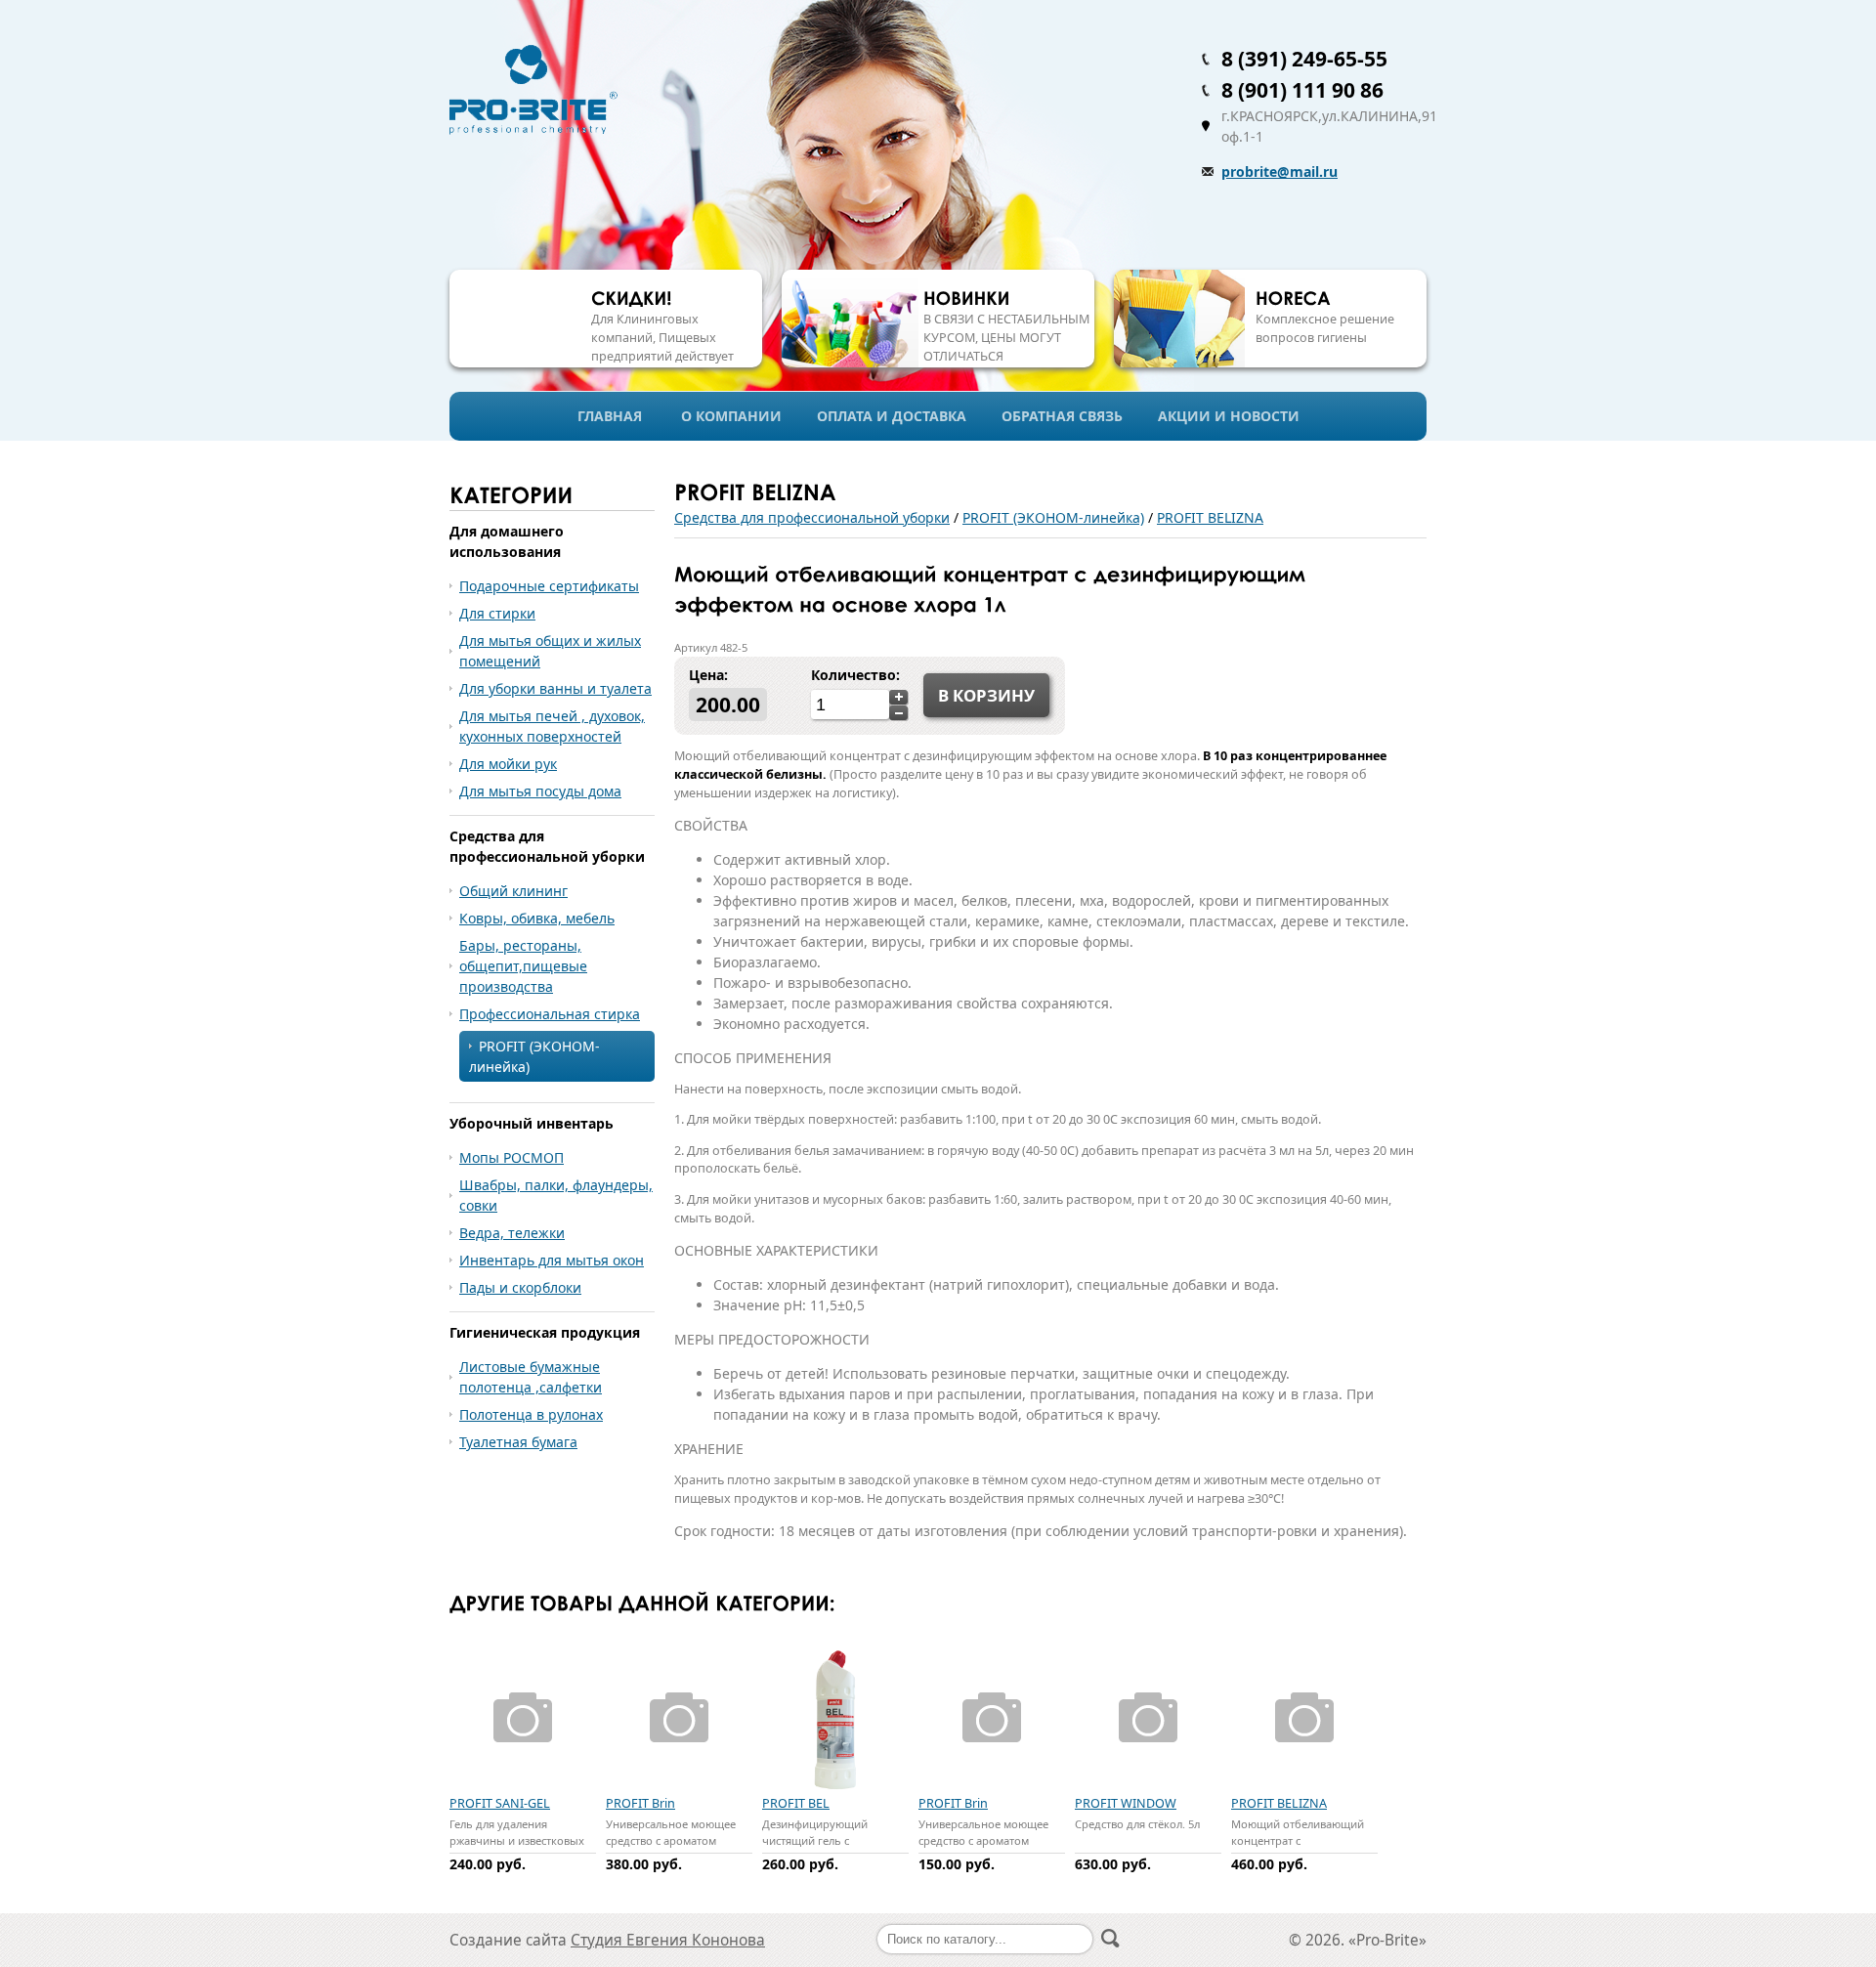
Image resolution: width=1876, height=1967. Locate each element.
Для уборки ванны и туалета (555, 688)
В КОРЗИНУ (986, 695)
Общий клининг (513, 891)
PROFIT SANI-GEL (500, 1803)
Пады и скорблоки (520, 1287)
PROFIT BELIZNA (1210, 517)
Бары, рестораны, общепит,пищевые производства (523, 966)
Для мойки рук (508, 764)
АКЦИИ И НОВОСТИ (1229, 416)
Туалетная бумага (518, 1442)
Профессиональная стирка (550, 1014)
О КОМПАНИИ (731, 416)
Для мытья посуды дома (540, 791)
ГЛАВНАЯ (610, 416)
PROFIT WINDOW (1126, 1803)
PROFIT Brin (640, 1803)
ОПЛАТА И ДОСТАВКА (892, 416)
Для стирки (497, 613)
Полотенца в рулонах (531, 1414)
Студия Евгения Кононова (668, 1940)
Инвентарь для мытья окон (552, 1260)
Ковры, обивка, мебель (537, 918)
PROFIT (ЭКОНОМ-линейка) (1053, 517)
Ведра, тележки (512, 1233)
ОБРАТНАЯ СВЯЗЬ (1062, 416)
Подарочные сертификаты (549, 586)
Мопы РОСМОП (512, 1157)
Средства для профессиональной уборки (812, 517)
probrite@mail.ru (1279, 171)
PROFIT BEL (796, 1803)
